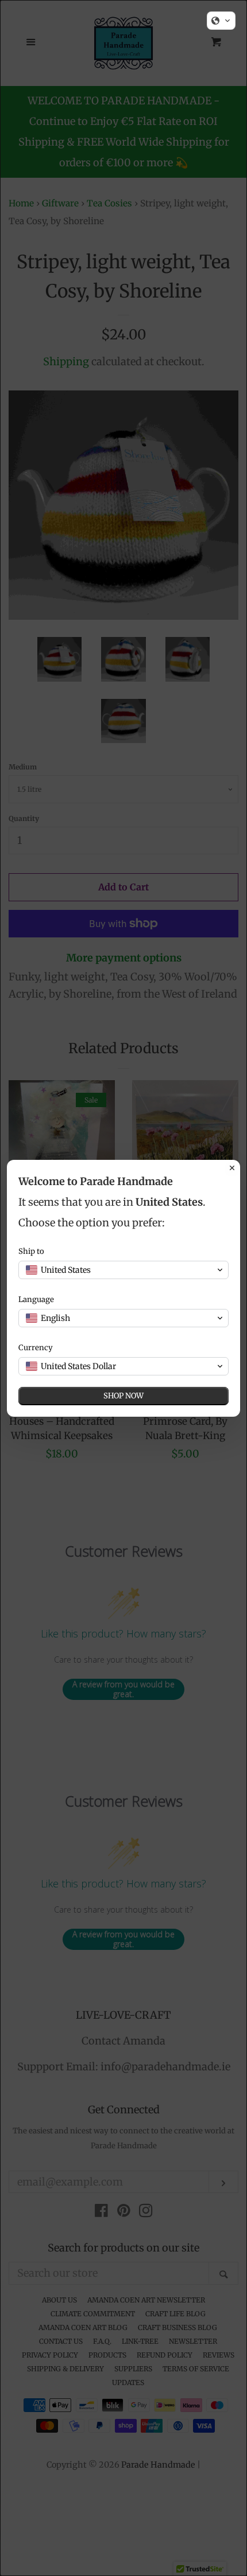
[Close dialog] (232, 1168)
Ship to (31, 1251)
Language (36, 1299)
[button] (221, 21)
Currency (36, 1348)
